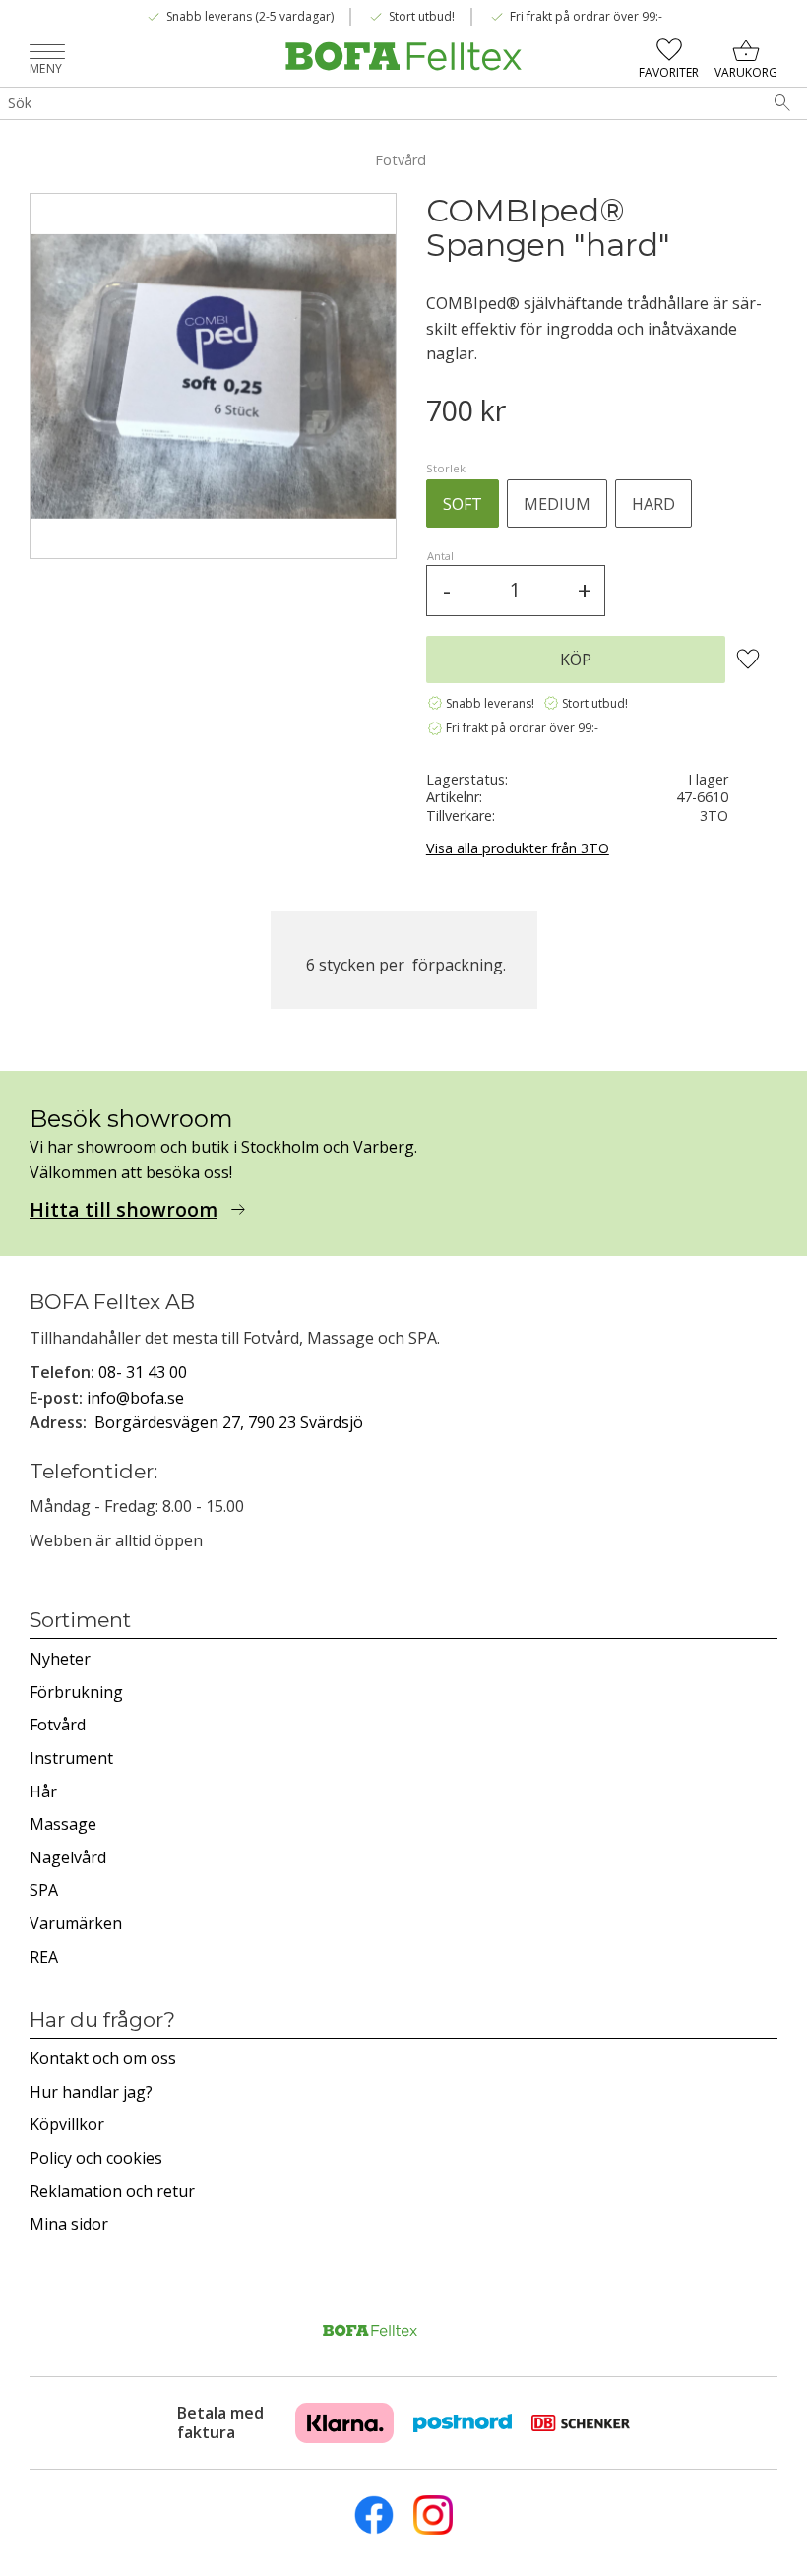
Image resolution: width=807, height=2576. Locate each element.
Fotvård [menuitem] (58, 1725)
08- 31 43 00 (143, 1372)
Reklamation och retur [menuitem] (112, 2191)
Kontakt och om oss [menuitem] (103, 2058)
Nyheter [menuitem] (60, 1659)
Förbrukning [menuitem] (76, 1692)
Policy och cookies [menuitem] (96, 2158)
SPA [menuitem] (44, 1890)
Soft (463, 504)
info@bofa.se (135, 1398)
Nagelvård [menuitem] (68, 1857)
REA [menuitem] (44, 1957)
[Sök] (782, 103)
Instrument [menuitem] (71, 1758)
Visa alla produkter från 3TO (518, 848)
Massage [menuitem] (63, 1824)
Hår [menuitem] (43, 1791)
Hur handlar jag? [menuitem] (91, 2092)
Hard (653, 504)
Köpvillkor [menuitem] (67, 2124)
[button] (47, 54)
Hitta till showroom (124, 1210)
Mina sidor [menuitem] (69, 2224)
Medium (557, 504)
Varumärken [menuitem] (76, 1923)
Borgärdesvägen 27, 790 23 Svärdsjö (229, 1422)
